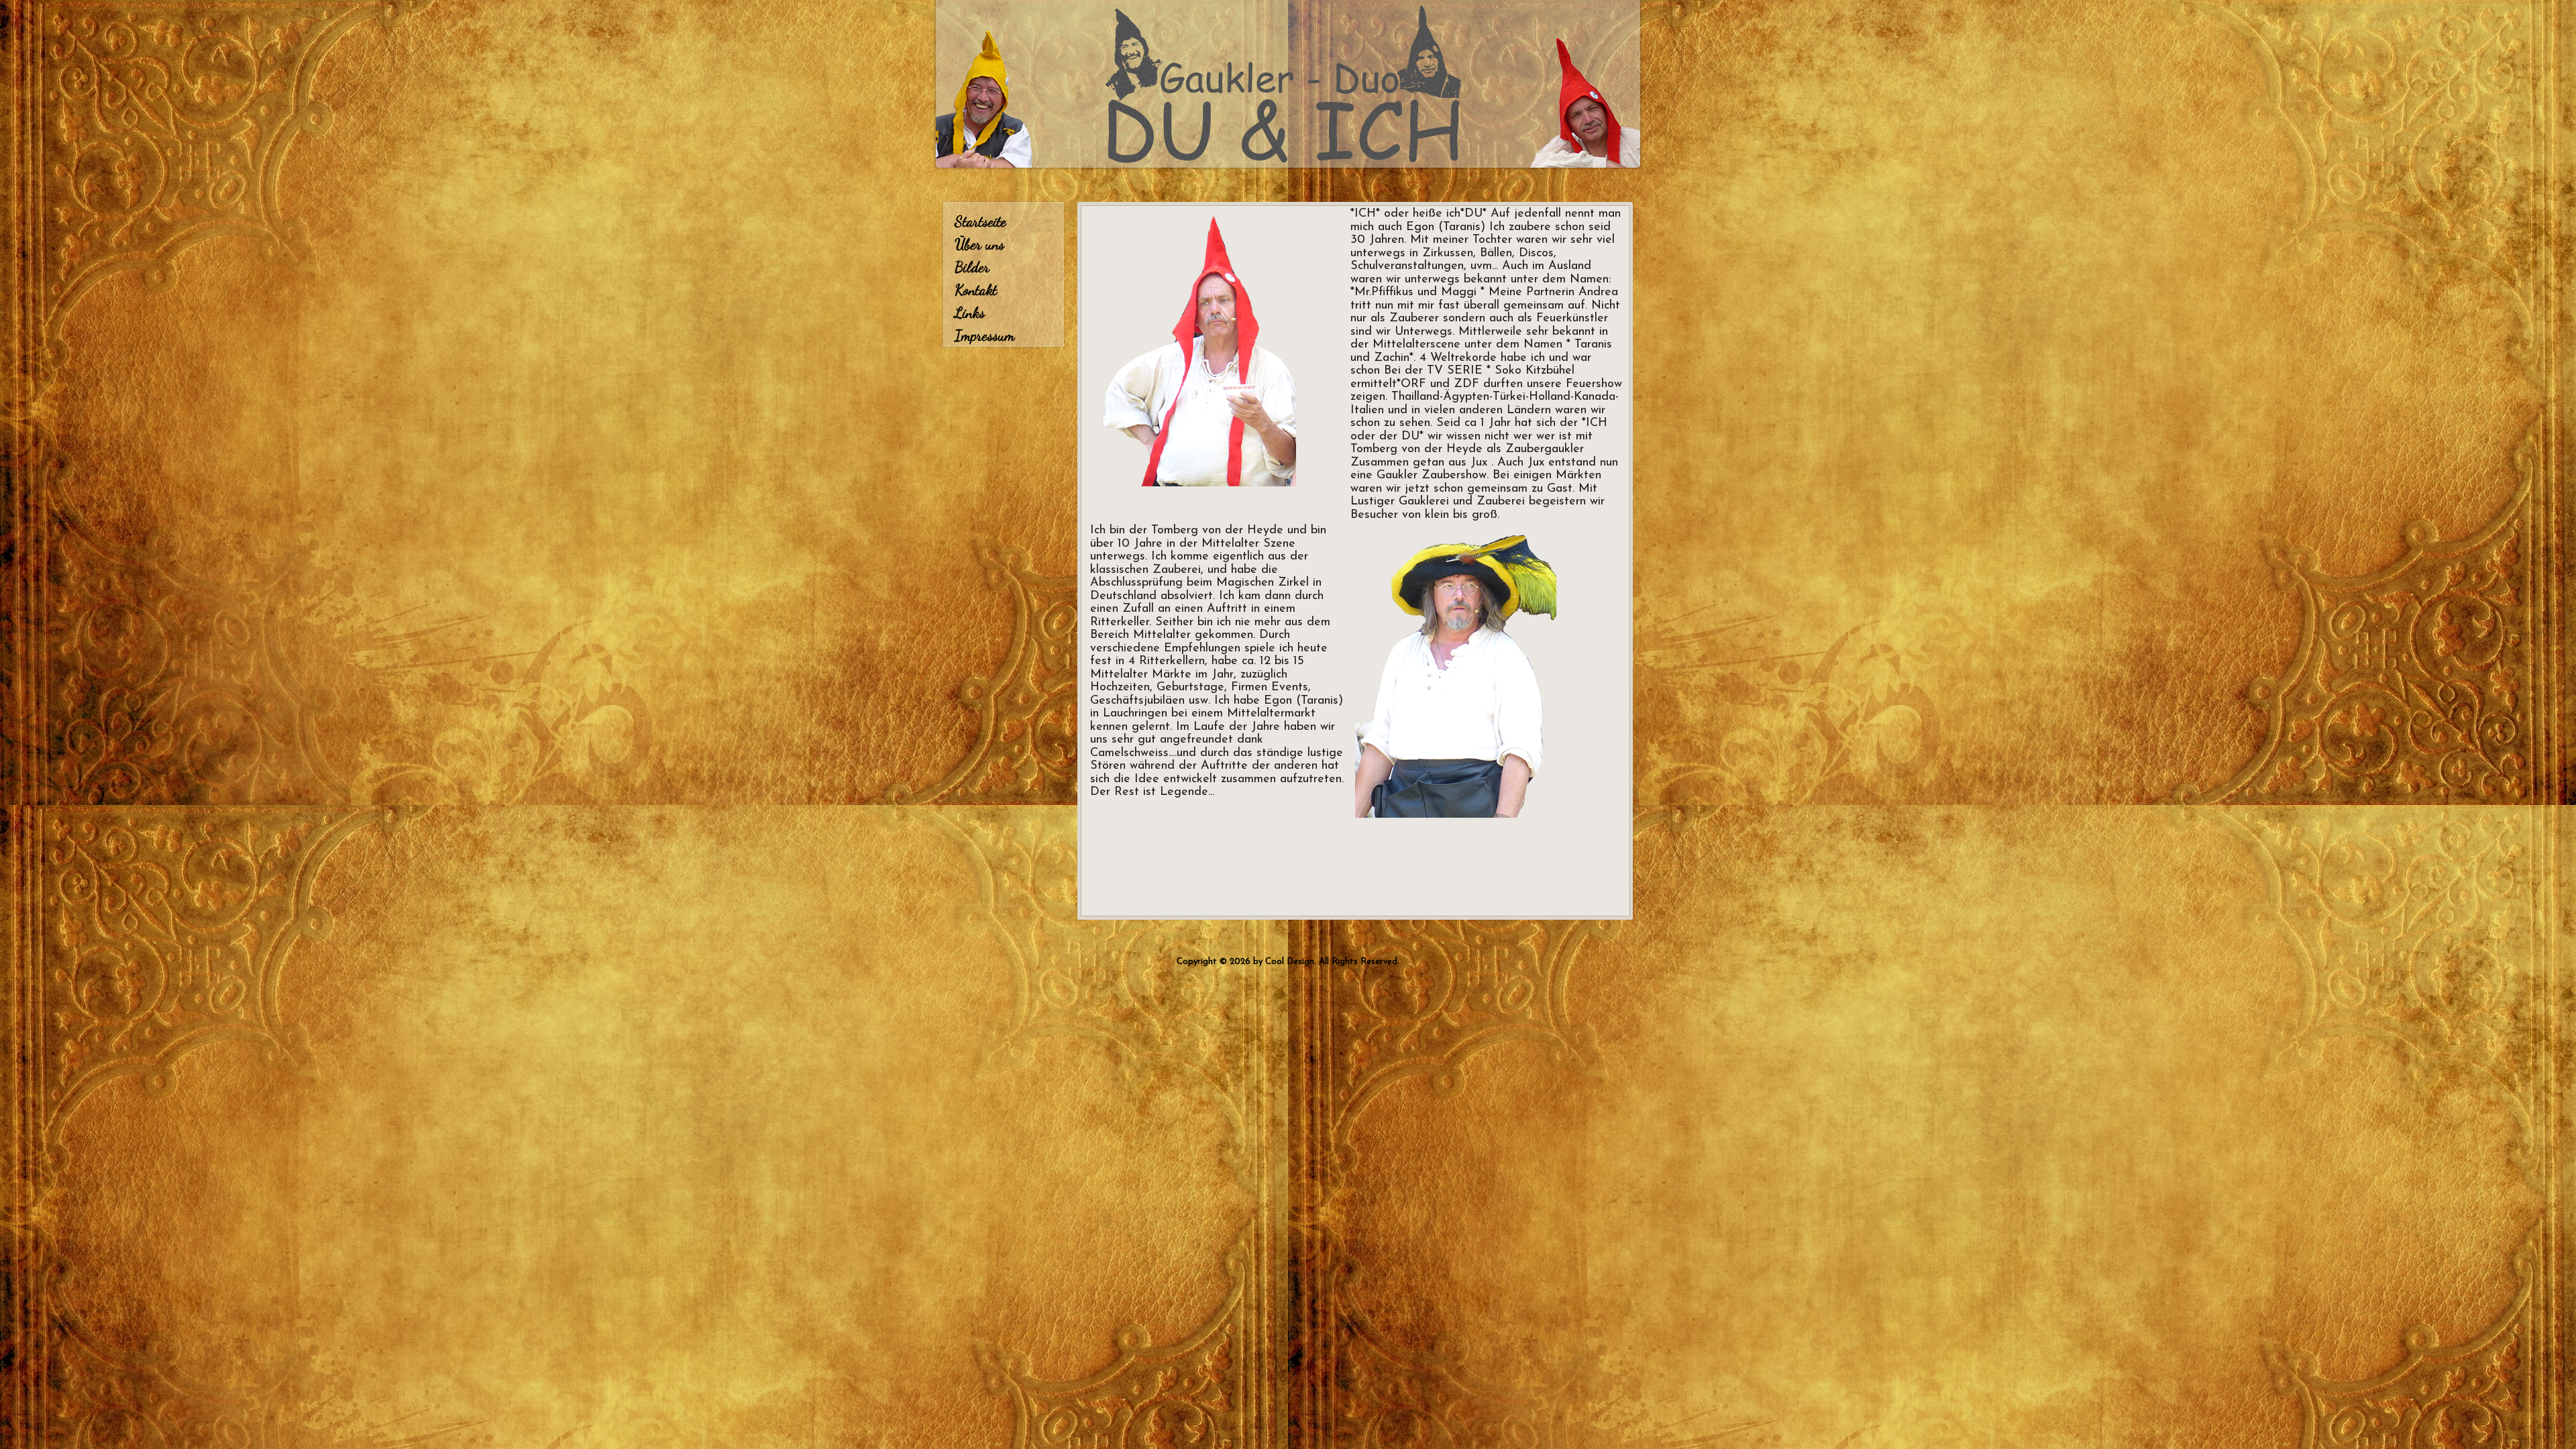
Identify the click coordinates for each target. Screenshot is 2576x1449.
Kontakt (976, 290)
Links (970, 313)
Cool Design (1290, 962)
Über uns (979, 244)
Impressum (984, 335)
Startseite (980, 221)
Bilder (972, 267)
